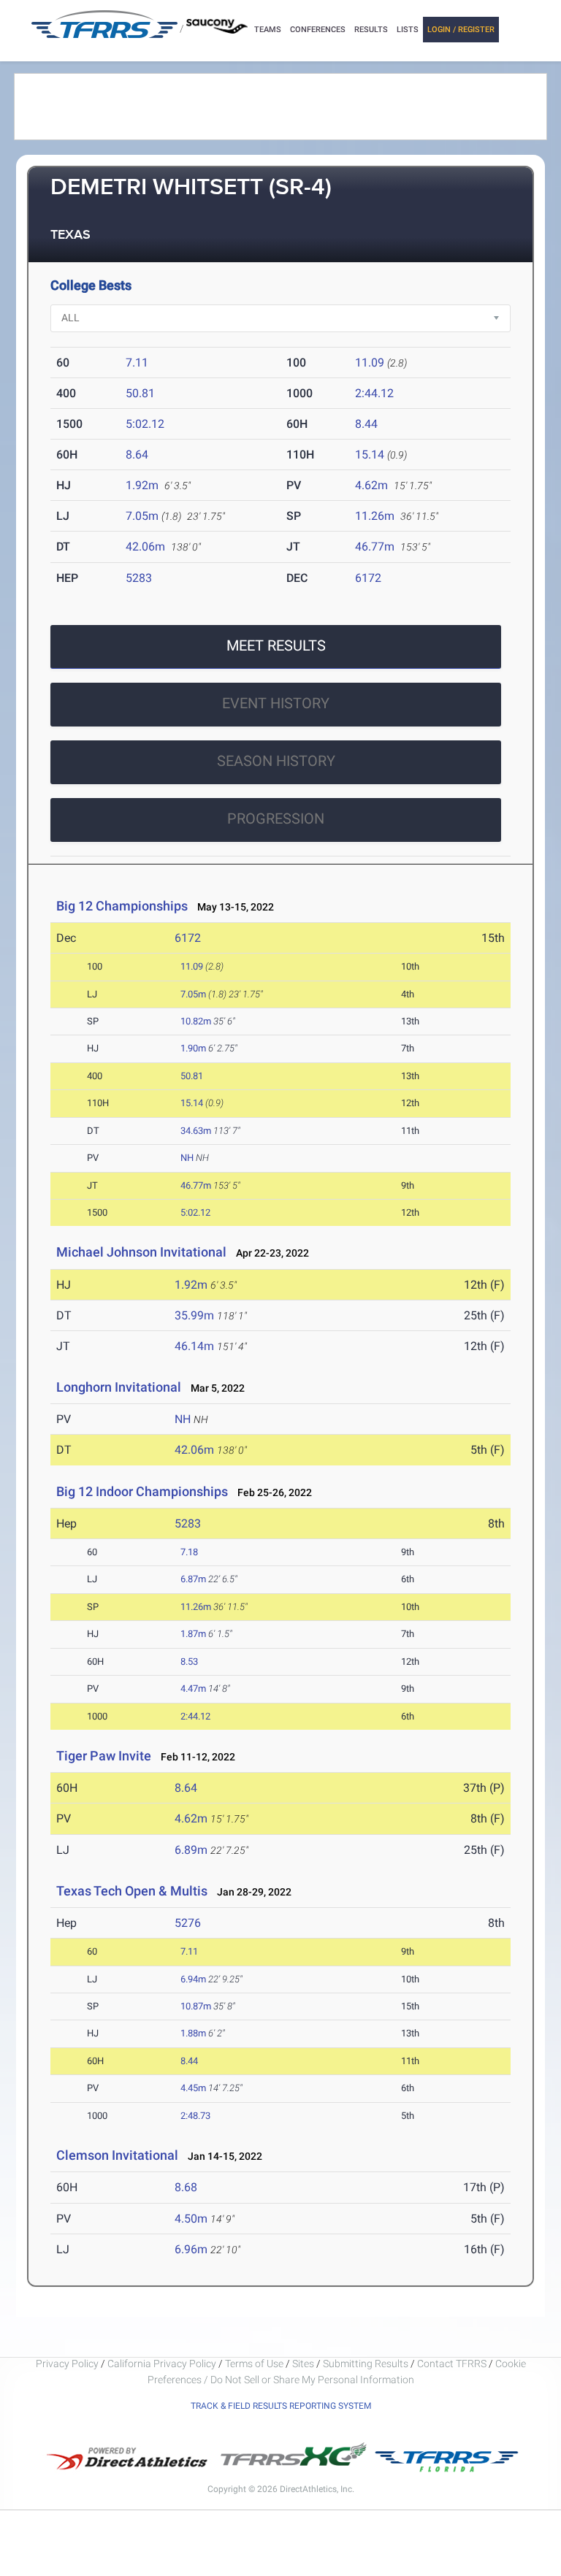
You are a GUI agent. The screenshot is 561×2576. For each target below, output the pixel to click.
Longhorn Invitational (119, 1387)
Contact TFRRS (453, 2364)
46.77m (375, 547)
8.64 (137, 455)
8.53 (189, 1661)
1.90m (193, 1048)
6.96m (191, 2249)
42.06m (145, 547)
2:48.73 (195, 2116)
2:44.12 (374, 393)
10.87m (196, 2006)
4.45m (193, 2088)
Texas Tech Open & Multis (132, 1891)
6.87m (193, 1579)
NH (187, 1158)
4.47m (193, 1688)
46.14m (194, 1346)
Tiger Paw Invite (104, 1756)
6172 (368, 578)
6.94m (193, 1979)
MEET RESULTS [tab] (276, 645)
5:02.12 (145, 424)
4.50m (191, 2219)
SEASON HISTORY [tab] (276, 761)
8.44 (366, 424)
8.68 (186, 2187)
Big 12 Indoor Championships (142, 1491)
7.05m (142, 516)
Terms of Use (254, 2364)
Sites (303, 2364)
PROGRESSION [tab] (276, 819)
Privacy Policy (67, 2364)
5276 (188, 1923)
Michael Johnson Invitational (141, 1252)
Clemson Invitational (119, 2155)
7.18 (189, 1552)
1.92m (142, 485)
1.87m (193, 1634)
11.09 (370, 363)
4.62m (371, 485)
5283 (139, 578)
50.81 (140, 393)
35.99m (194, 1315)
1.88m (193, 2033)
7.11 (137, 363)
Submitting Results (366, 2364)
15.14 (370, 455)
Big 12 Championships (122, 906)
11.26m (375, 516)
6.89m (191, 1850)
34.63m (196, 1131)
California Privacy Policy (162, 2364)
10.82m (196, 1021)
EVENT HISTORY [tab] (276, 703)
